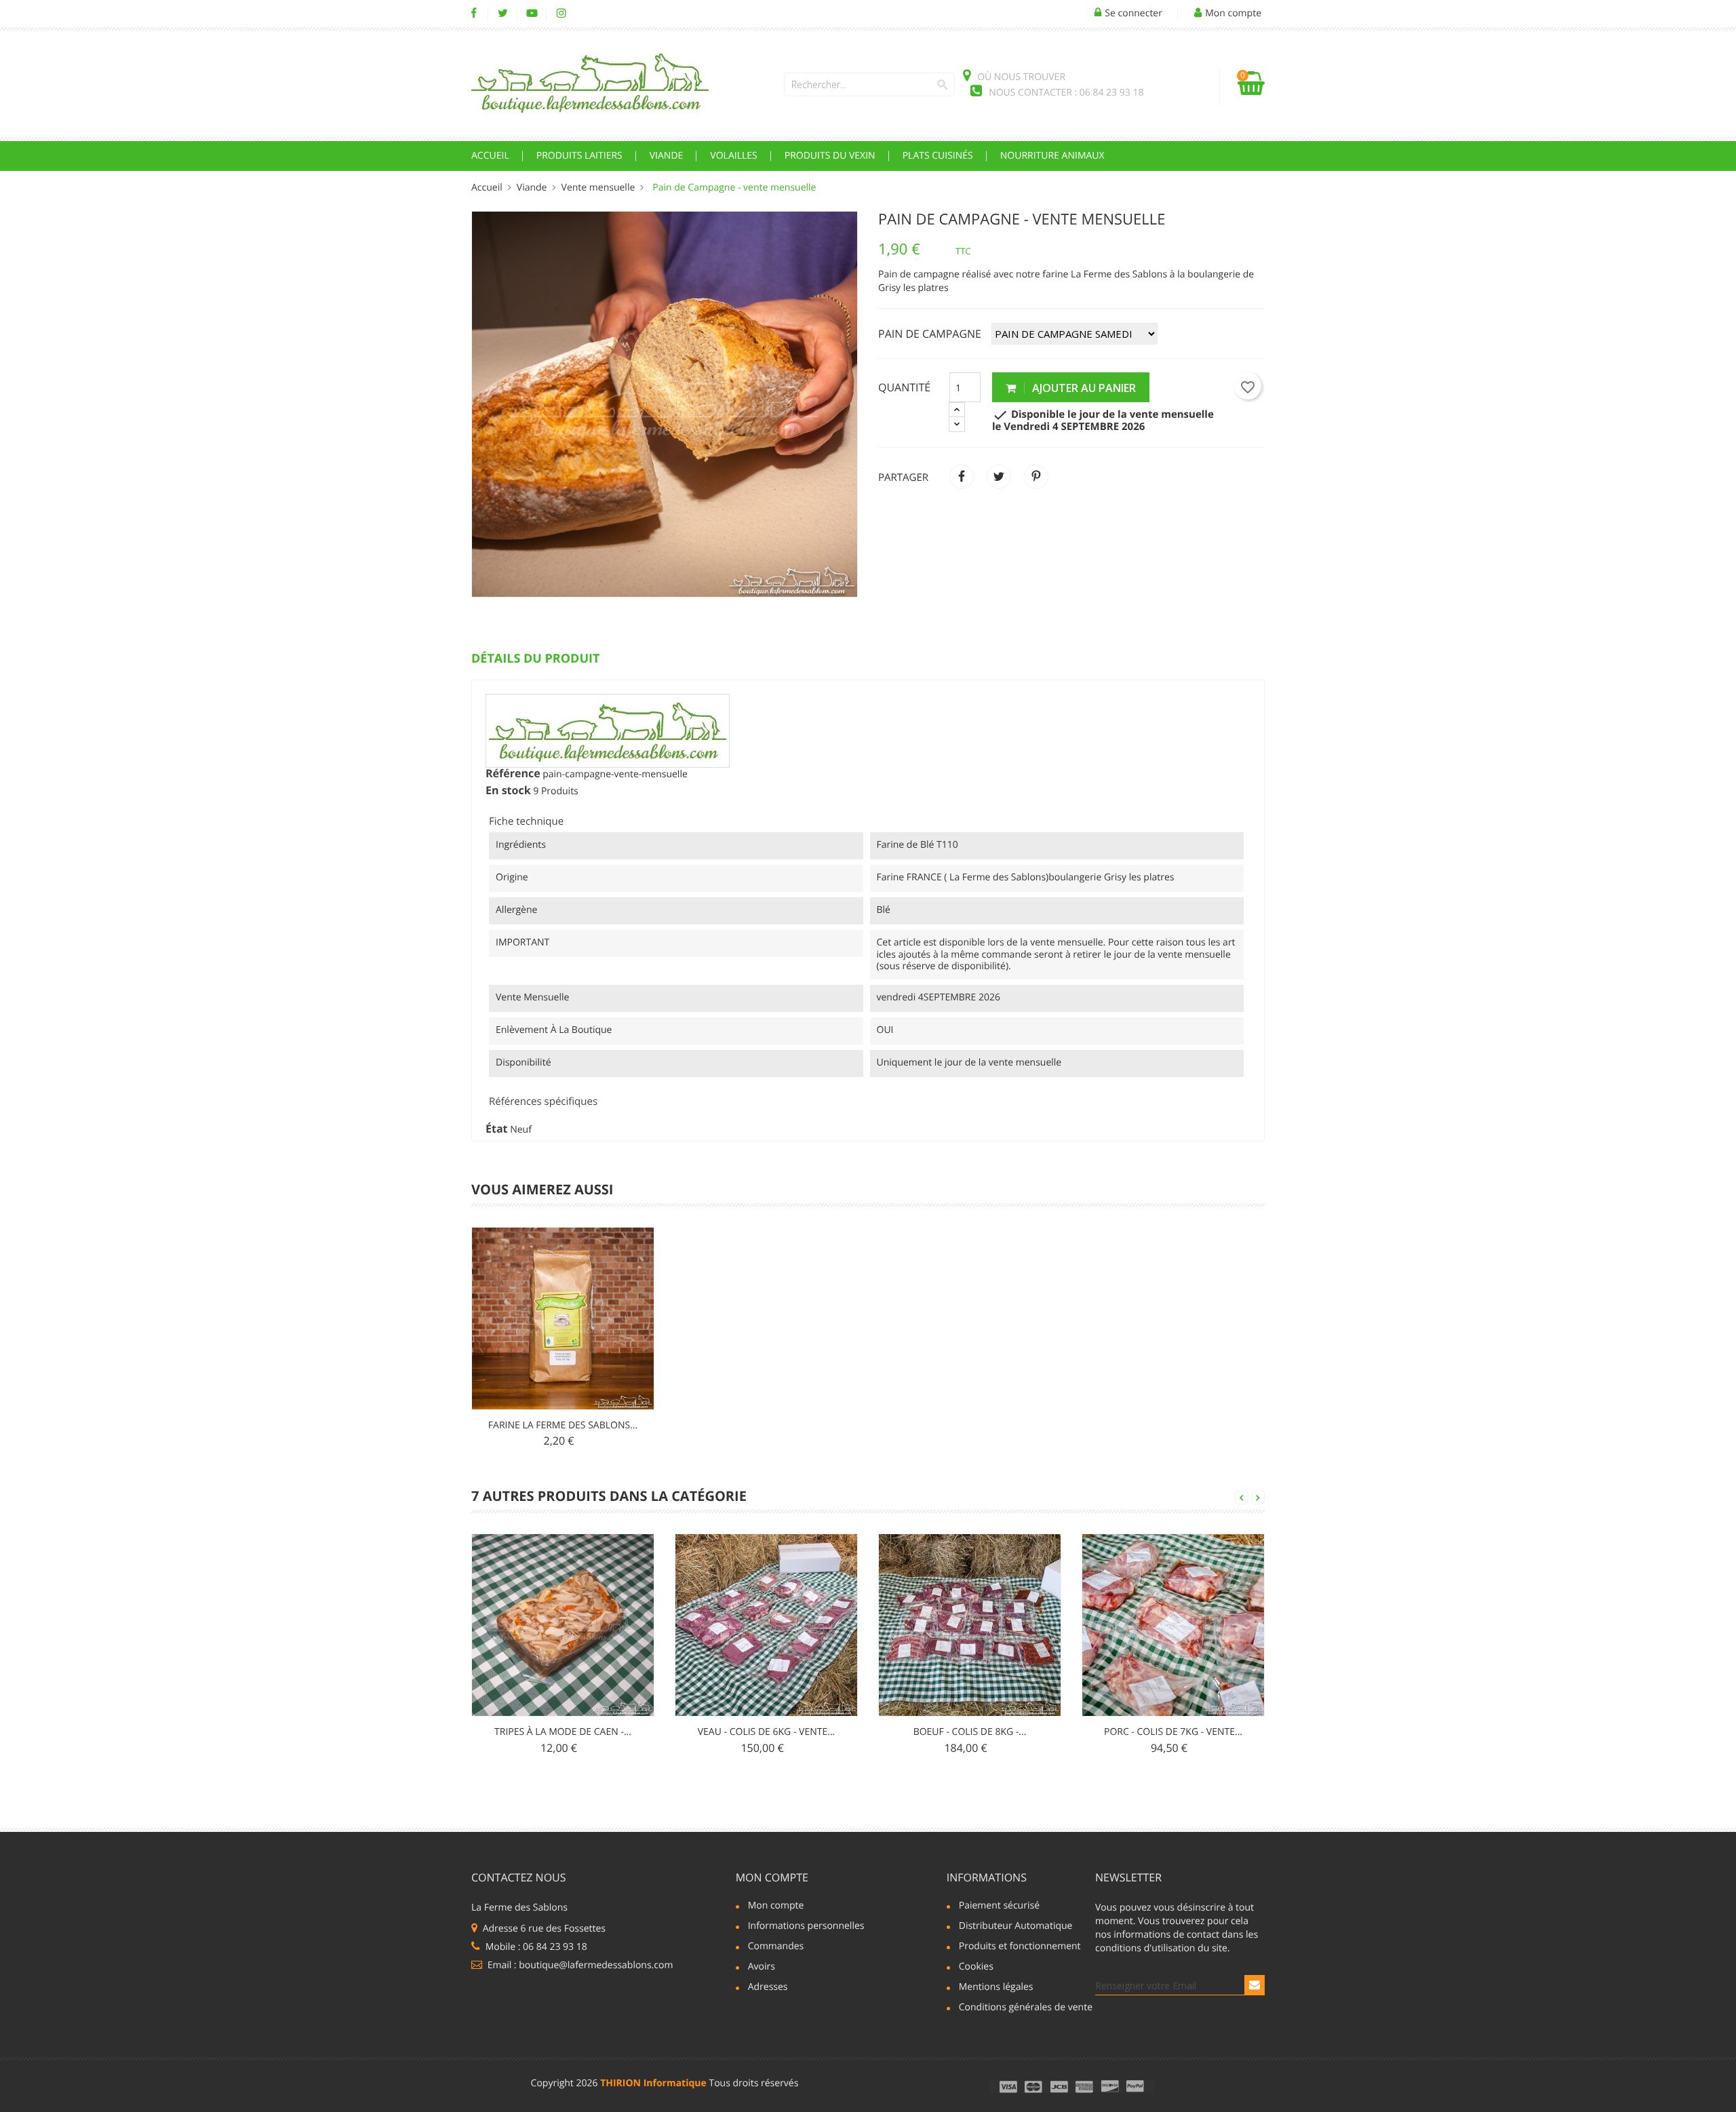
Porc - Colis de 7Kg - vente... (1173, 1732)
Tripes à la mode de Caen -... (563, 1732)
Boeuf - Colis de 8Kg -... (970, 1732)
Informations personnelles (806, 1927)
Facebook (474, 14)
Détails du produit (535, 659)
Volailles (733, 156)
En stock (508, 791)
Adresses (768, 1988)
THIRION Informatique (653, 2083)
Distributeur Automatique (1016, 1927)
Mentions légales (996, 1988)
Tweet (999, 477)
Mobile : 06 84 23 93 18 (535, 1947)
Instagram (561, 14)
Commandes (776, 1947)
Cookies (976, 1968)
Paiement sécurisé (999, 1906)
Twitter (503, 14)
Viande (667, 156)
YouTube (532, 14)
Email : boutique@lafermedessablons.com (579, 1965)
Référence (513, 774)
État (497, 1129)
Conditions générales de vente (1020, 2008)
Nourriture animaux (1052, 156)
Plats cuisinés (938, 156)
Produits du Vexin (830, 156)
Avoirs (762, 1968)
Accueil (490, 156)
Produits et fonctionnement (1020, 1947)
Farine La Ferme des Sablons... (563, 1425)
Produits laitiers (579, 156)
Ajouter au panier (1083, 388)
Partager (962, 477)
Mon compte (772, 1877)
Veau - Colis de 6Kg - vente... (767, 1732)
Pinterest (1036, 477)
